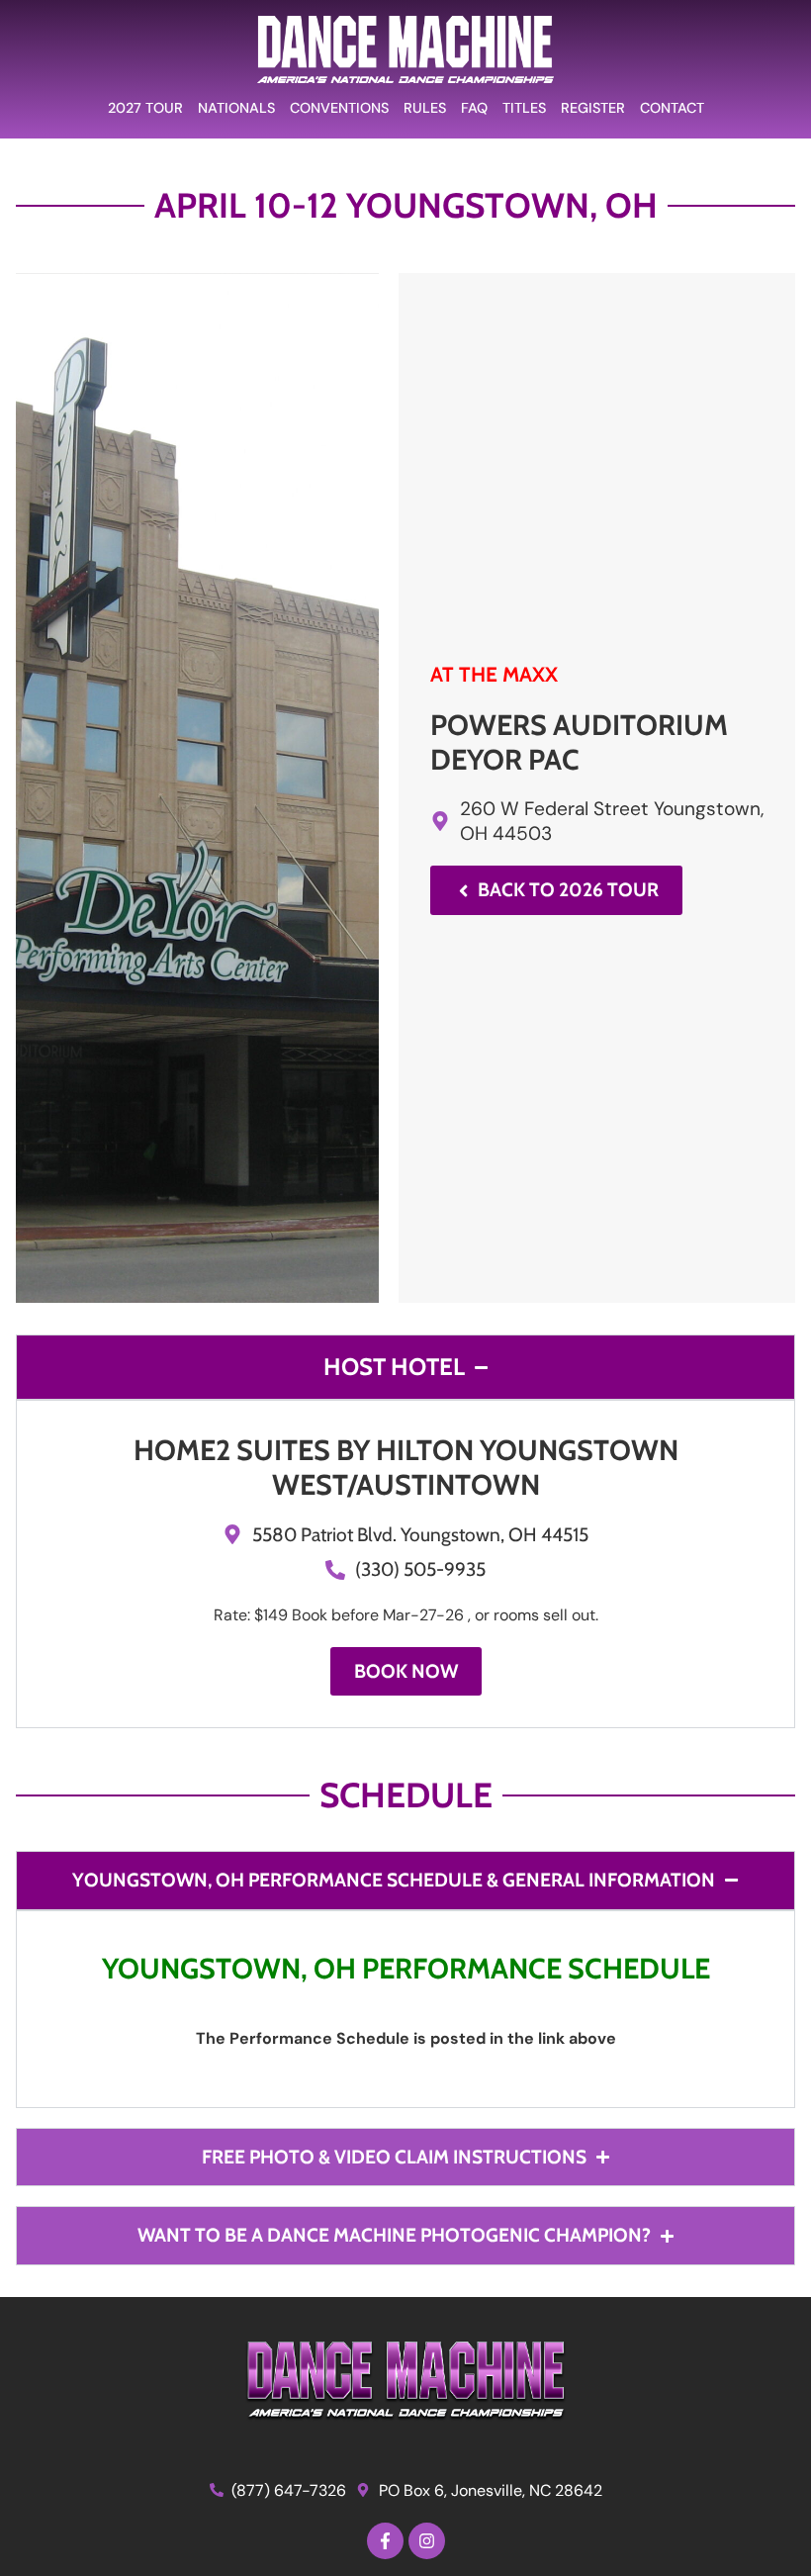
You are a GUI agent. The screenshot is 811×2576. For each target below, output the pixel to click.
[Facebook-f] (385, 2541)
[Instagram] (427, 2541)
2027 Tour (145, 108)
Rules (425, 108)
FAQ (474, 108)
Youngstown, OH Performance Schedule (406, 1968)
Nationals (236, 108)
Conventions (339, 108)
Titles (524, 108)
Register (593, 108)
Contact (672, 108)
